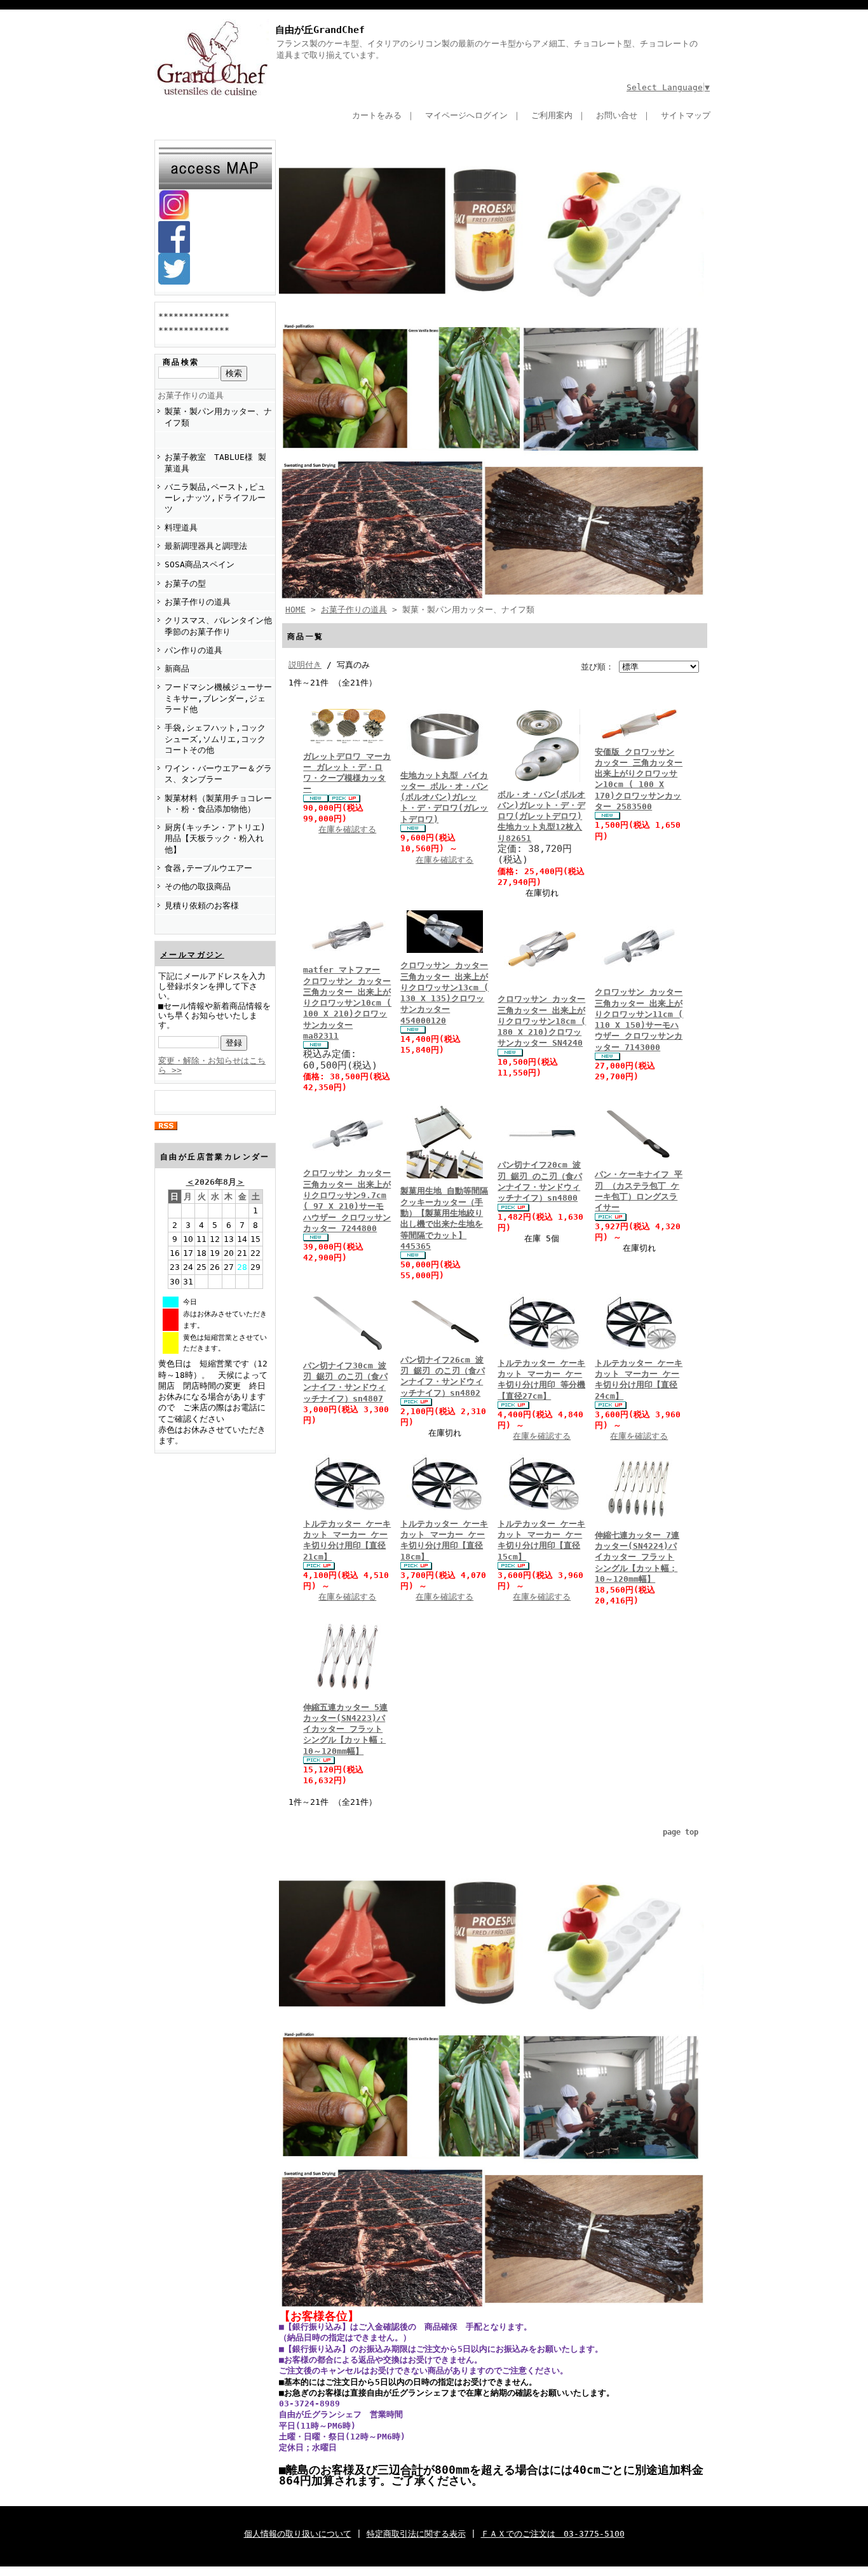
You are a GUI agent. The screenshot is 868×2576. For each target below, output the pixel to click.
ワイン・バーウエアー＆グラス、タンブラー (218, 774)
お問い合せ (617, 115)
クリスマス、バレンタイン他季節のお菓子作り (218, 626)
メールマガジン (192, 955)
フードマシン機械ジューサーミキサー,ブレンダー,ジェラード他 (218, 698)
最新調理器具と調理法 (206, 546)
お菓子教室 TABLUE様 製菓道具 (215, 462)
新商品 (177, 669)
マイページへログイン (466, 115)
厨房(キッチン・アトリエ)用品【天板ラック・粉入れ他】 (215, 839)
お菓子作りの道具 (191, 395)
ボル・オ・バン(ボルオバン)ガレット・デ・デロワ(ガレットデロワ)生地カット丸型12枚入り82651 (541, 816)
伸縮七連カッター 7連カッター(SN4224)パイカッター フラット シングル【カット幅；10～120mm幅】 (637, 1557)
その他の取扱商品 (198, 887)
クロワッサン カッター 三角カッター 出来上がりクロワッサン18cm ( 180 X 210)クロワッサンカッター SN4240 (542, 1021)
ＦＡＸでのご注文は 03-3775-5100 (553, 2534)
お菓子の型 (185, 583)
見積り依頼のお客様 (202, 906)
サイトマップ (686, 115)
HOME (295, 610)
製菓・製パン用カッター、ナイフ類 (218, 417)
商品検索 (181, 362)
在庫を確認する (347, 829)
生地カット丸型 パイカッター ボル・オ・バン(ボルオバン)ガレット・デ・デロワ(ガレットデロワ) (444, 797)
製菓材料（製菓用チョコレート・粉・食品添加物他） (218, 804)
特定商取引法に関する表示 (416, 2534)
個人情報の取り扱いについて (298, 2534)
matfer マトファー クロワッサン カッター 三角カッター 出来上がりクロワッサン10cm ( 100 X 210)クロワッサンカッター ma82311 (347, 1003)
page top (681, 1832)
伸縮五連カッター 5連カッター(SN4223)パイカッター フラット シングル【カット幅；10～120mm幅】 (345, 1729)
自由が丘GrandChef (320, 30)
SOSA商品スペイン (200, 564)
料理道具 (181, 528)
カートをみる (377, 115)
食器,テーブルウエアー (208, 868)
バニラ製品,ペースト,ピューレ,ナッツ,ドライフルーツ (215, 498)
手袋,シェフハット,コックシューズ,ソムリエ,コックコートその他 (215, 739)
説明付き (305, 665)
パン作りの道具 (193, 650)
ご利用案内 (552, 115)
